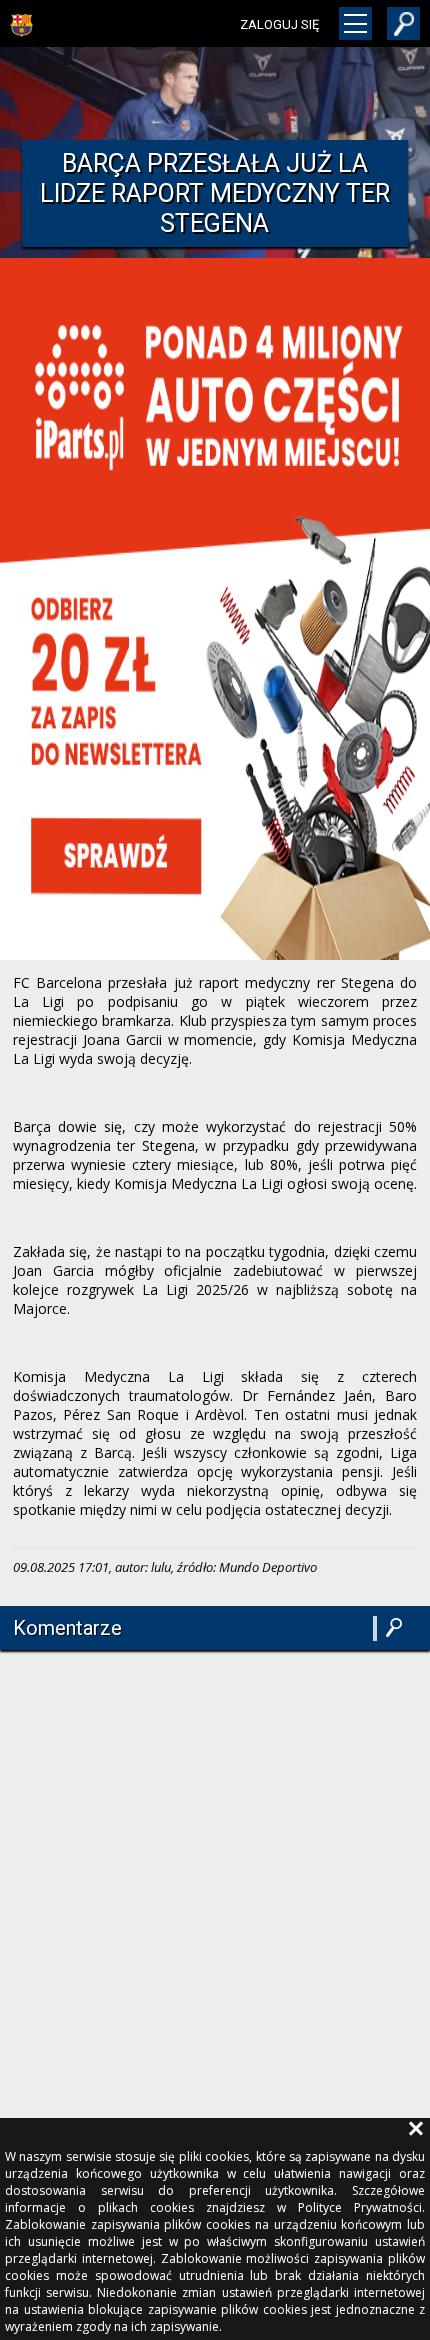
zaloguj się (279, 24)
